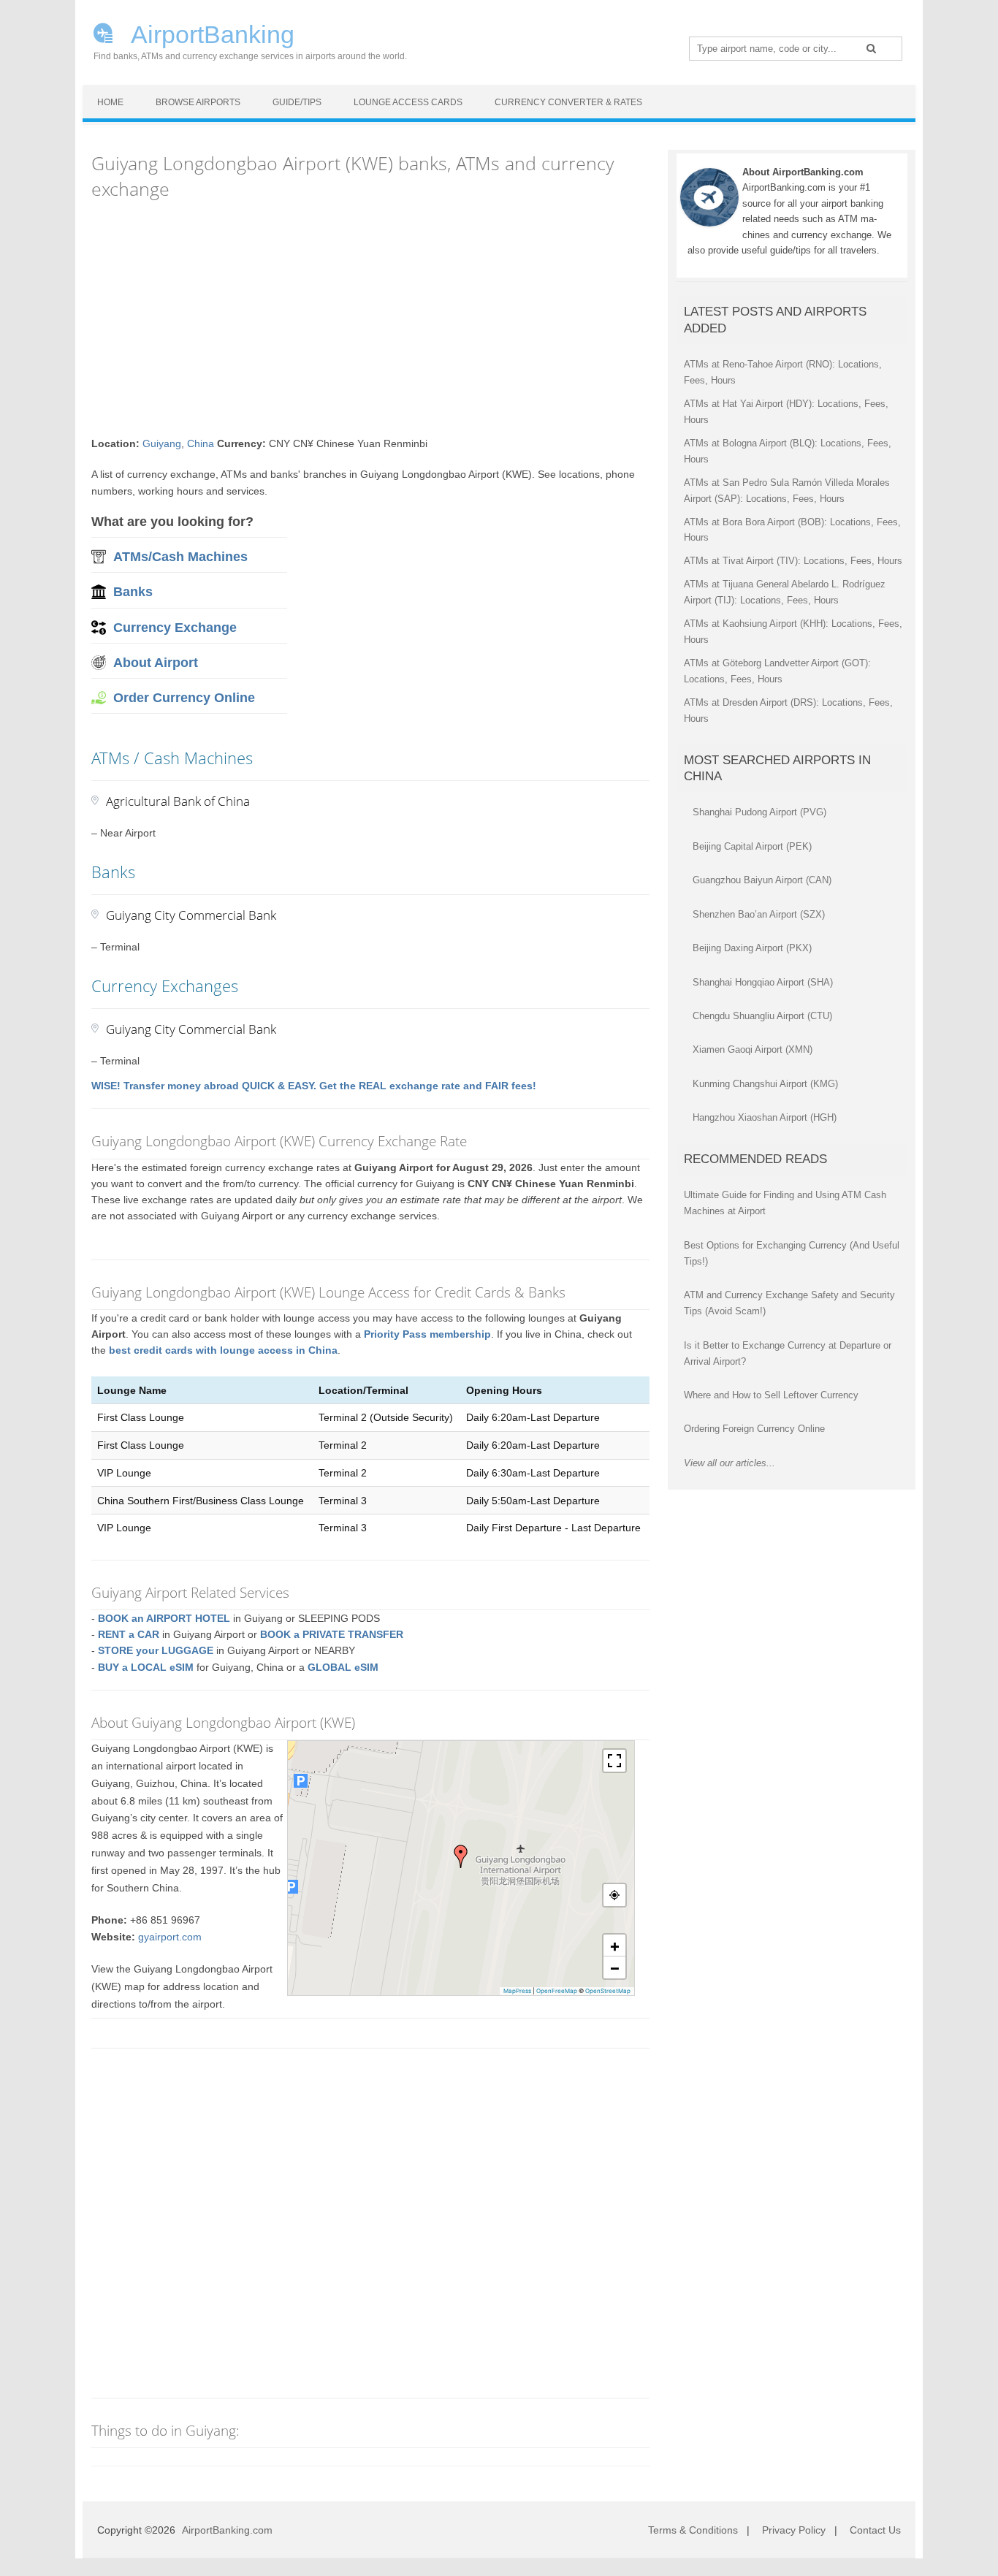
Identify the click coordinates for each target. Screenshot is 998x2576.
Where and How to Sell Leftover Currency (771, 1395)
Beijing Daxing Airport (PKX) (752, 948)
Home (110, 102)
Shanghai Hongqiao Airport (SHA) (763, 982)
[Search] (871, 48)
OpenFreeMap (557, 1991)
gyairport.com (170, 1937)
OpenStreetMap (608, 1991)
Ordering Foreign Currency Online (754, 1429)
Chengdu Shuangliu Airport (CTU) (762, 1016)
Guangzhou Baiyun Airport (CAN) (762, 880)
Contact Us (875, 2530)
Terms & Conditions (693, 2530)
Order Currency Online (184, 698)
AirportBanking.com (227, 2530)
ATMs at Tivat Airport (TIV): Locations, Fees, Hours (793, 561)
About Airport (156, 663)
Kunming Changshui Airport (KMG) (765, 1084)
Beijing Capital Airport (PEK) (752, 846)
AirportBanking (210, 33)
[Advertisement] (370, 319)
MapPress (517, 1991)
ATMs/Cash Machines (180, 557)
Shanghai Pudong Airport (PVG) (759, 812)
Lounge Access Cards (408, 102)
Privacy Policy (794, 2530)
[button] (461, 1856)
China (201, 443)
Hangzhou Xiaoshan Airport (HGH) (765, 1117)
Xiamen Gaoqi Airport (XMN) (753, 1049)
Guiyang (162, 443)
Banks (133, 592)
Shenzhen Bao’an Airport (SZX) (759, 914)
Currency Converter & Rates (568, 102)
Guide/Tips (297, 102)
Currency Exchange (175, 628)
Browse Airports (198, 102)
